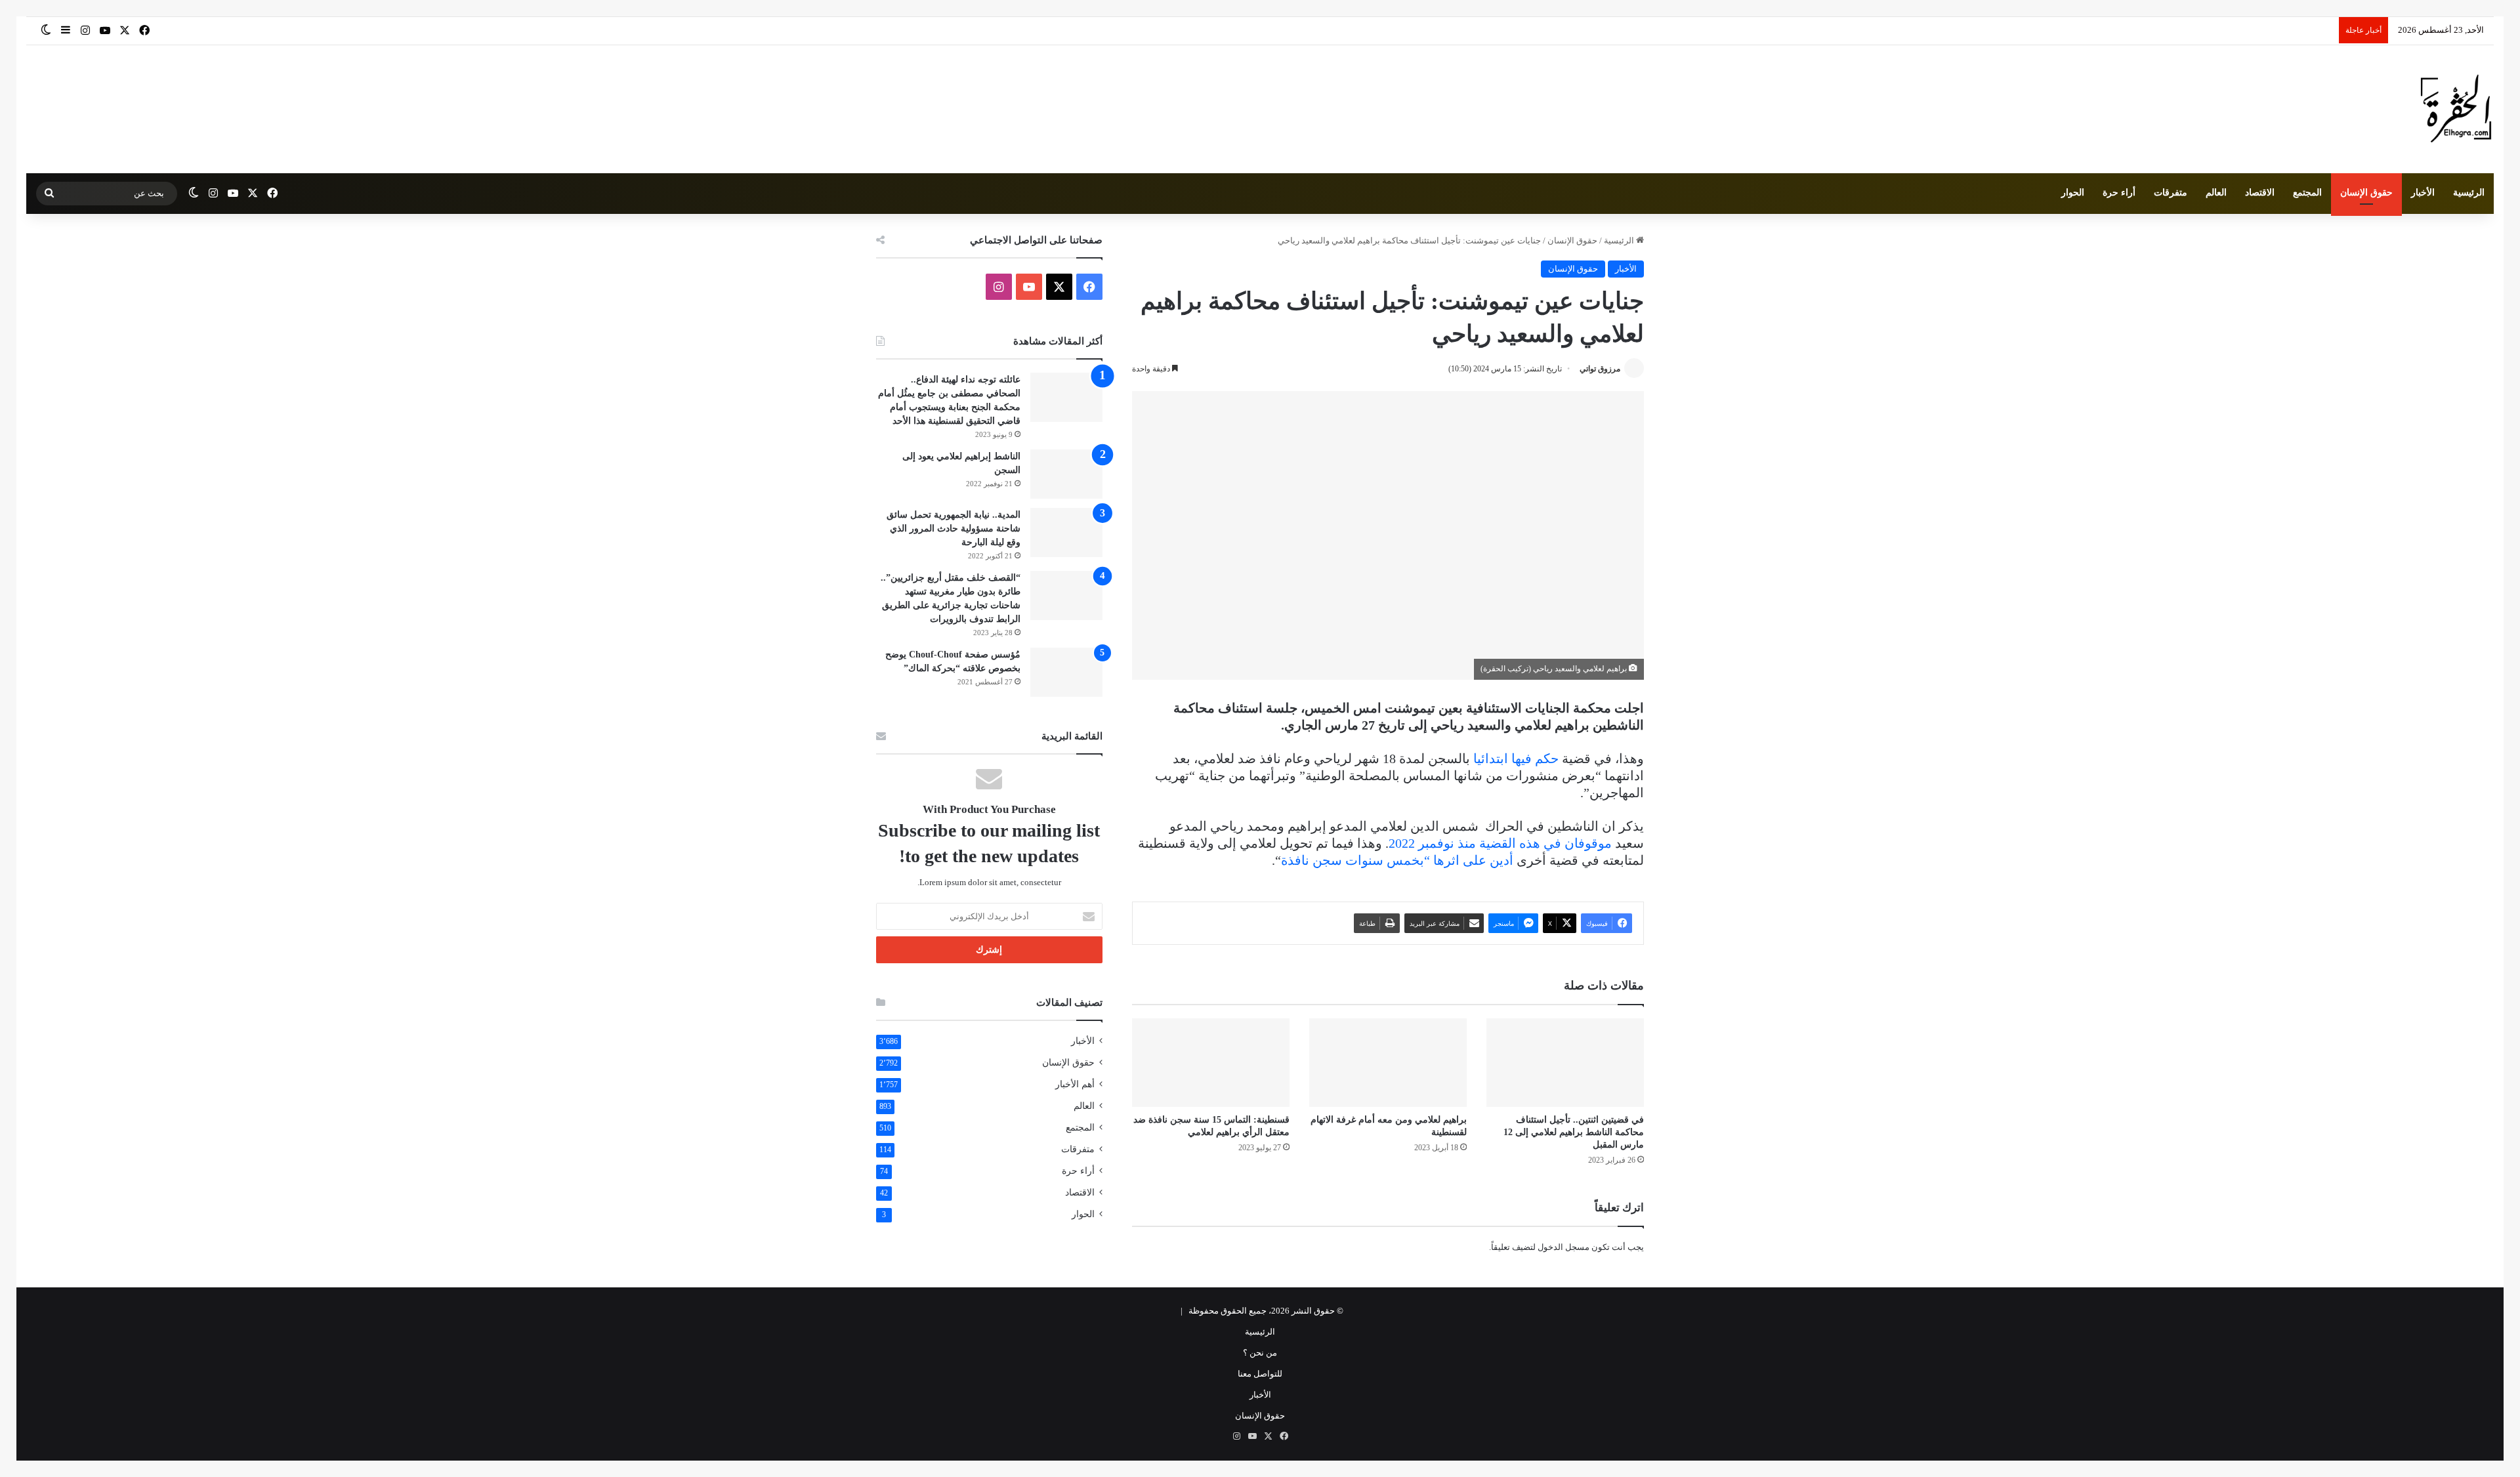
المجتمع (2307, 193)
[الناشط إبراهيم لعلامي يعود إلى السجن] (1066, 474)
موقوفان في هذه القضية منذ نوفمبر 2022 (1500, 843)
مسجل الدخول (1564, 1247)
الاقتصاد (2260, 193)
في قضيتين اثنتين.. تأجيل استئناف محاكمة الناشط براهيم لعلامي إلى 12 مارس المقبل (1574, 1132)
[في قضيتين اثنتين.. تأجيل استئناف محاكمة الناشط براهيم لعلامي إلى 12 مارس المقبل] (1565, 1063)
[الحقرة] (2456, 109)
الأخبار (2423, 193)
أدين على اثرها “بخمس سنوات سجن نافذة (1397, 860)
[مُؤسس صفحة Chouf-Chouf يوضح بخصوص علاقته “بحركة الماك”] (1066, 672)
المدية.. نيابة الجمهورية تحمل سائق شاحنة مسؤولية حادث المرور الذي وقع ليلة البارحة (954, 529)
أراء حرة (2119, 193)
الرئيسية (2469, 193)
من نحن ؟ (1260, 1353)
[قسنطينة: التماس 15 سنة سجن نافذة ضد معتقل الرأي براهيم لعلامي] (1211, 1063)
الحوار (2073, 193)
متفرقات (2171, 193)
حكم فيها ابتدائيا (1516, 759)
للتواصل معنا (1260, 1374)
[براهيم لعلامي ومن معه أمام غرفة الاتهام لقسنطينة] (1388, 1063)
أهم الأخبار (1075, 1084)
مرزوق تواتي (1600, 369)
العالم (2216, 193)
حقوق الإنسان (2366, 193)
